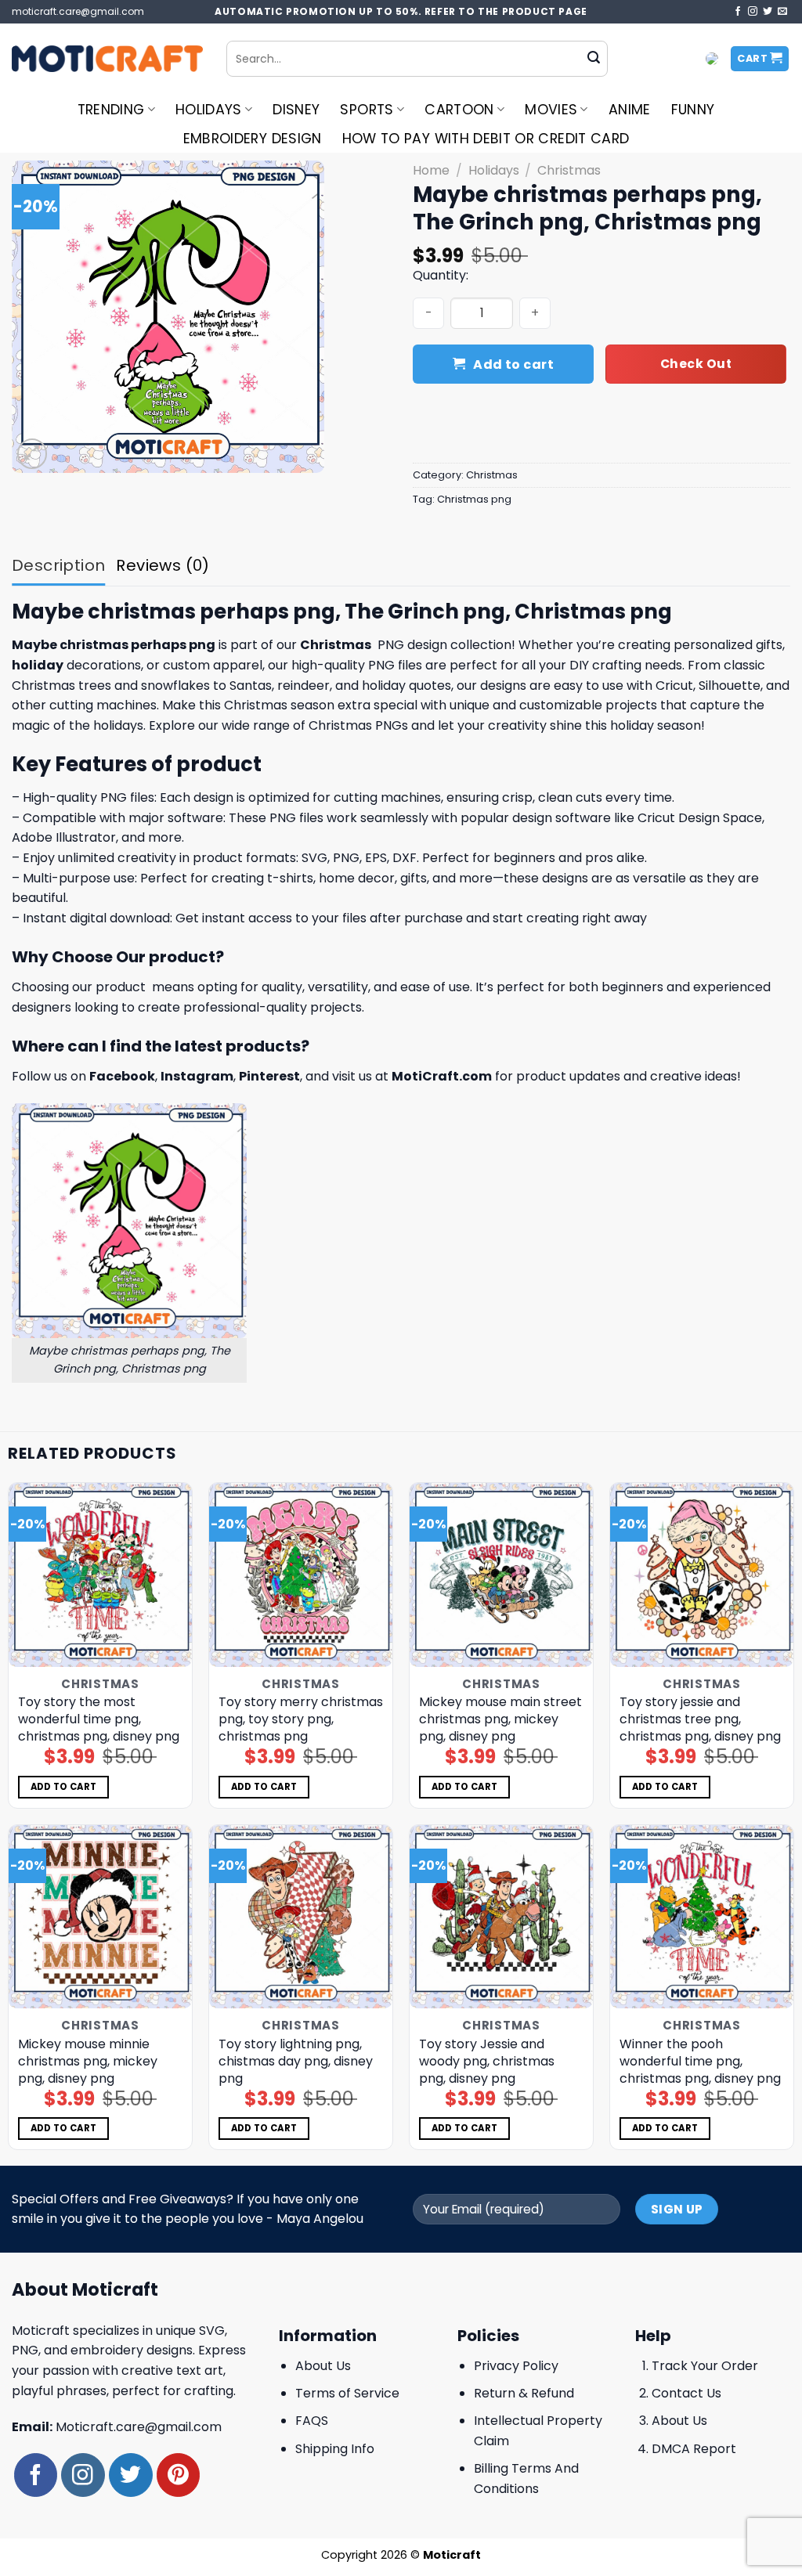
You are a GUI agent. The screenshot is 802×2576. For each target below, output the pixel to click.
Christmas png (474, 499)
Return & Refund (524, 2393)
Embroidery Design (253, 139)
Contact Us (686, 2393)
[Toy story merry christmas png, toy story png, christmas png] (301, 1575)
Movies (551, 110)
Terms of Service (347, 2393)
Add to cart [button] (64, 1787)
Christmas (569, 170)
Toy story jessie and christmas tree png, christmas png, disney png (700, 1719)
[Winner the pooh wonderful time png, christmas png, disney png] (702, 1917)
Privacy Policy (516, 2366)
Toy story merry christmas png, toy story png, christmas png (301, 1719)
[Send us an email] (782, 12)
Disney (296, 110)
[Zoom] (33, 454)
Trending (111, 110)
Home (431, 170)
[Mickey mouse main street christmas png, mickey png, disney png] (501, 1575)
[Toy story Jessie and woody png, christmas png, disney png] (501, 1917)
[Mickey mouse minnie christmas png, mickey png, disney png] (100, 1917)
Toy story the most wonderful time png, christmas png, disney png (99, 1719)
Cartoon (459, 110)
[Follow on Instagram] (753, 12)
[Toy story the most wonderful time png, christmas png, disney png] (100, 1575)
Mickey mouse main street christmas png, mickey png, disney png (500, 1719)
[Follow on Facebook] (738, 12)
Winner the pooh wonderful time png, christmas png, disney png (700, 2062)
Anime (630, 110)
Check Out (696, 364)
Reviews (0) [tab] (163, 565)
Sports (367, 110)
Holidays (209, 110)
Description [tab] (58, 565)
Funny (693, 110)
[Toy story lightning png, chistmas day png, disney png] (301, 1917)
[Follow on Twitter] (768, 12)
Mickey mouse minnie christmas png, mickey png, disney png (88, 2062)
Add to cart (513, 364)
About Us (323, 2366)
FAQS (312, 2421)
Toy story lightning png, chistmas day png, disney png (296, 2062)
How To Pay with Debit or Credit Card (486, 139)
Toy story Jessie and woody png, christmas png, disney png (487, 2062)
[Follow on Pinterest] (178, 2475)
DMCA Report (694, 2449)
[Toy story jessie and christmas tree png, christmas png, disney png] (702, 1575)
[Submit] (594, 59)
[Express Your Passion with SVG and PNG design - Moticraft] (107, 59)
